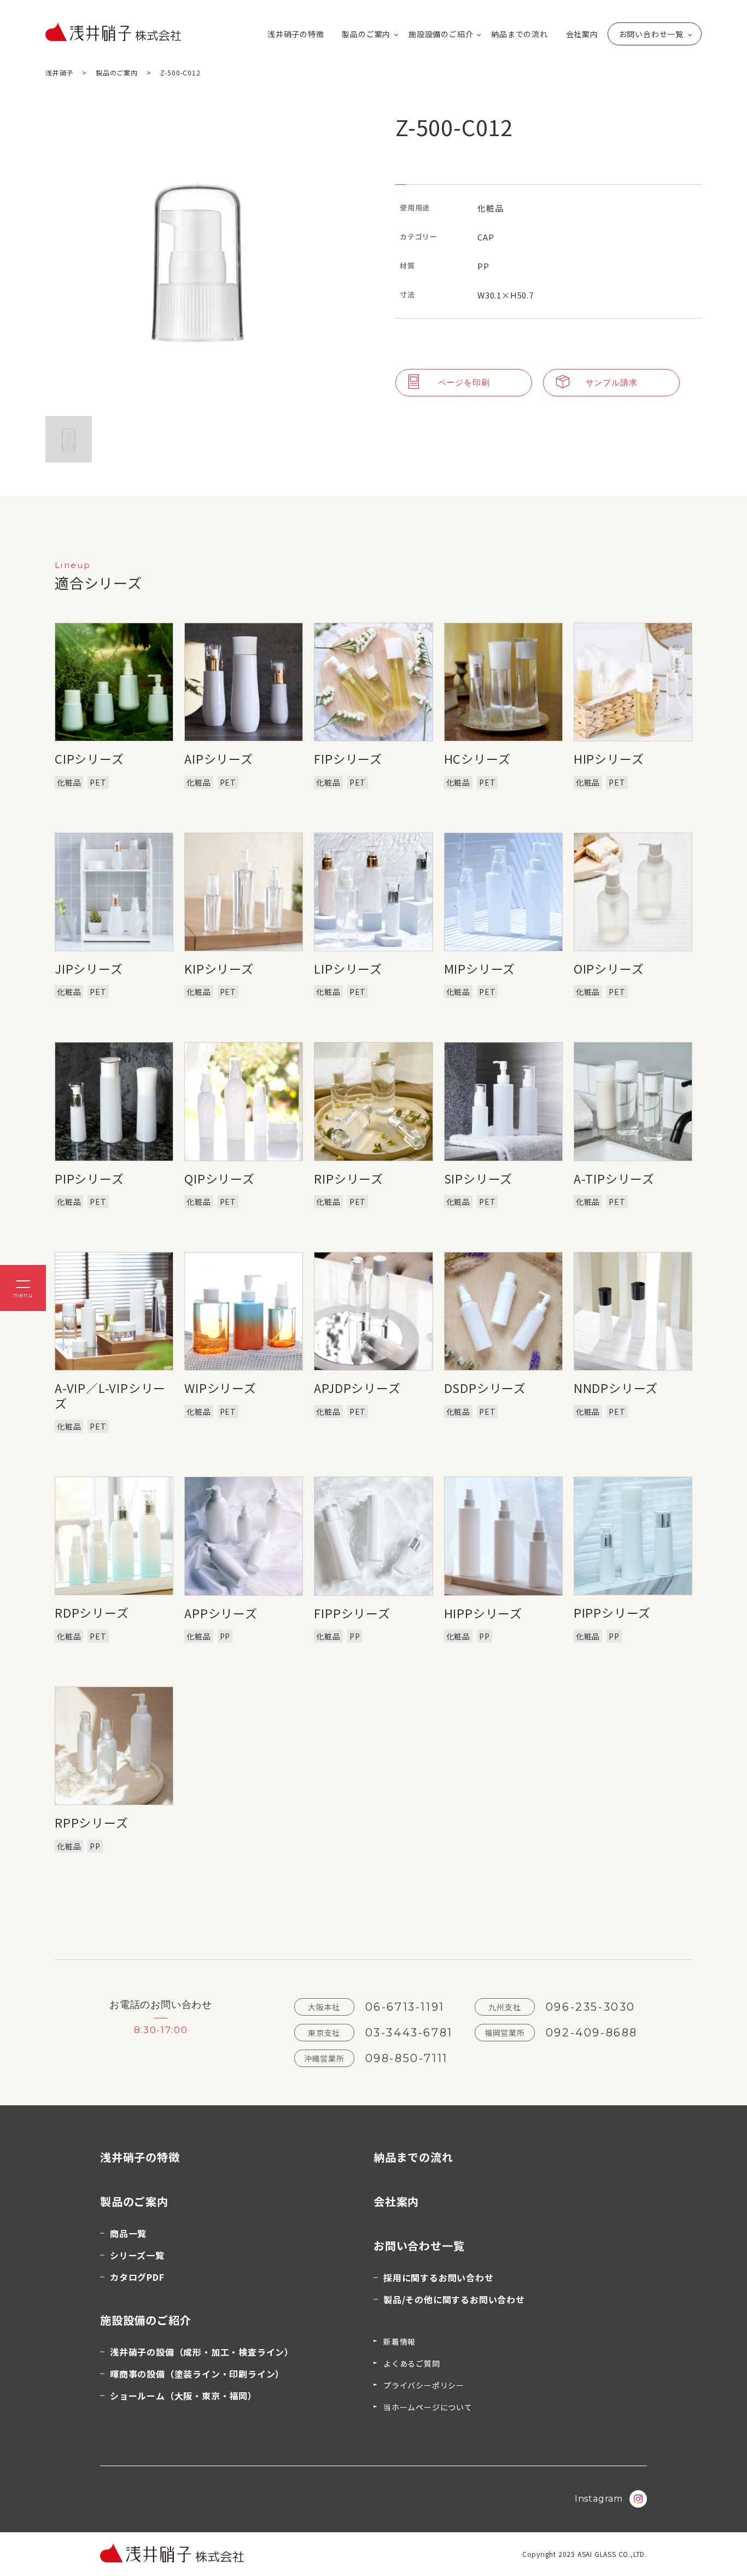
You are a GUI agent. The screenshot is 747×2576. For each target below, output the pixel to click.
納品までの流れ (520, 34)
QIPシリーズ (220, 1178)
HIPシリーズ (609, 758)
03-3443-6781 (409, 2033)
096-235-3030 (591, 2007)
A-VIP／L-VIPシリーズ (110, 1395)
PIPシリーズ (89, 1178)
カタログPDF (137, 2277)
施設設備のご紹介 (441, 34)
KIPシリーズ (219, 968)
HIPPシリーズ (483, 1613)
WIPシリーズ (220, 1387)
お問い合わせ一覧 (651, 34)
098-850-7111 (407, 2058)
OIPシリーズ (609, 968)
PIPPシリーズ (612, 1612)
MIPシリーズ (480, 968)
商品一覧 (128, 2233)
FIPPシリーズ (352, 1613)
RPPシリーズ (92, 1822)
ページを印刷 (464, 382)
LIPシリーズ (348, 968)
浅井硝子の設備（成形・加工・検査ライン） (202, 2352)
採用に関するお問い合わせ (439, 2278)
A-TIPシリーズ (614, 1178)
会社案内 (582, 34)
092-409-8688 (592, 2033)
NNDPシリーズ (616, 1387)
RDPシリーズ (92, 1612)
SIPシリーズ (478, 1178)
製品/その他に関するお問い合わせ (454, 2299)
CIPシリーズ (89, 758)
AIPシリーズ (219, 758)
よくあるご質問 (412, 2363)
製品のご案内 (366, 34)
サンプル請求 (612, 382)
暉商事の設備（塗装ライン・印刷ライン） (197, 2374)
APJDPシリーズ (357, 1387)
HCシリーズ (477, 758)
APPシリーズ (221, 1613)
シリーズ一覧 (137, 2255)
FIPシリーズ (348, 758)
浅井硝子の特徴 (296, 34)
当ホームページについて (428, 2407)
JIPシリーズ (89, 968)
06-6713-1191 (405, 2007)
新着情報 (399, 2341)
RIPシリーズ (349, 1178)
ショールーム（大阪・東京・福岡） (183, 2396)
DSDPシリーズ (485, 1387)
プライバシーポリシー (424, 2385)
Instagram (599, 2499)
